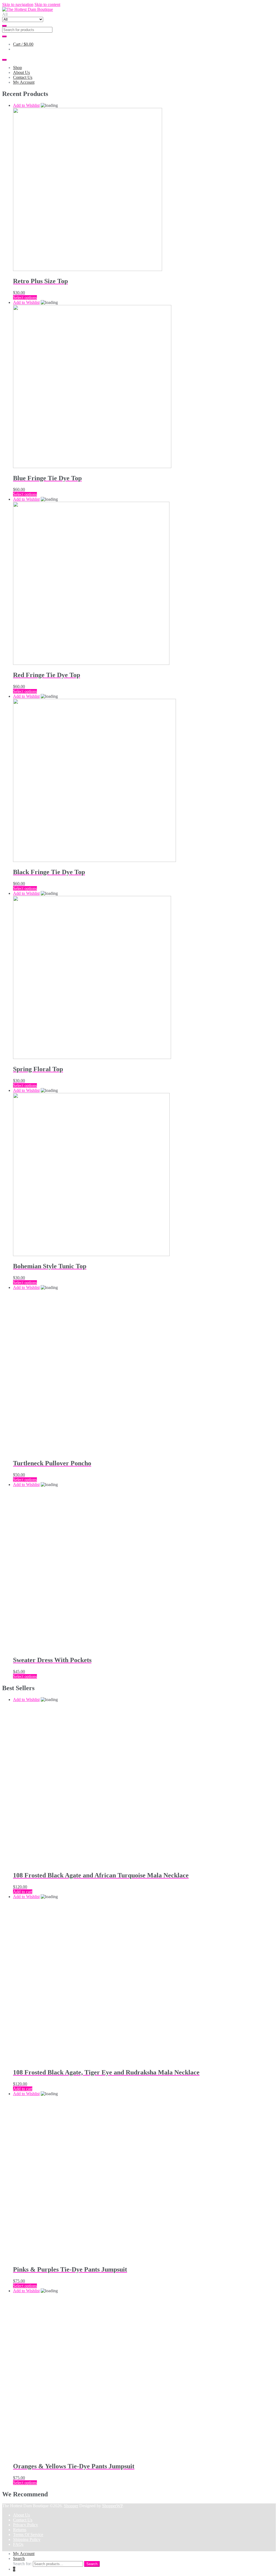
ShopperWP (112, 2506)
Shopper (71, 2506)
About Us (21, 72)
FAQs (18, 2544)
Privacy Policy (26, 2525)
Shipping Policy (27, 2539)
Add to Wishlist (26, 105)
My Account (24, 82)
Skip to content (47, 4)
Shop (18, 68)
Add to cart (23, 1892)
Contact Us (23, 77)
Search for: (22, 2564)
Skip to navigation (18, 4)
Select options (25, 298)
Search (19, 2558)
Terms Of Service (28, 2535)
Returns (20, 2530)
